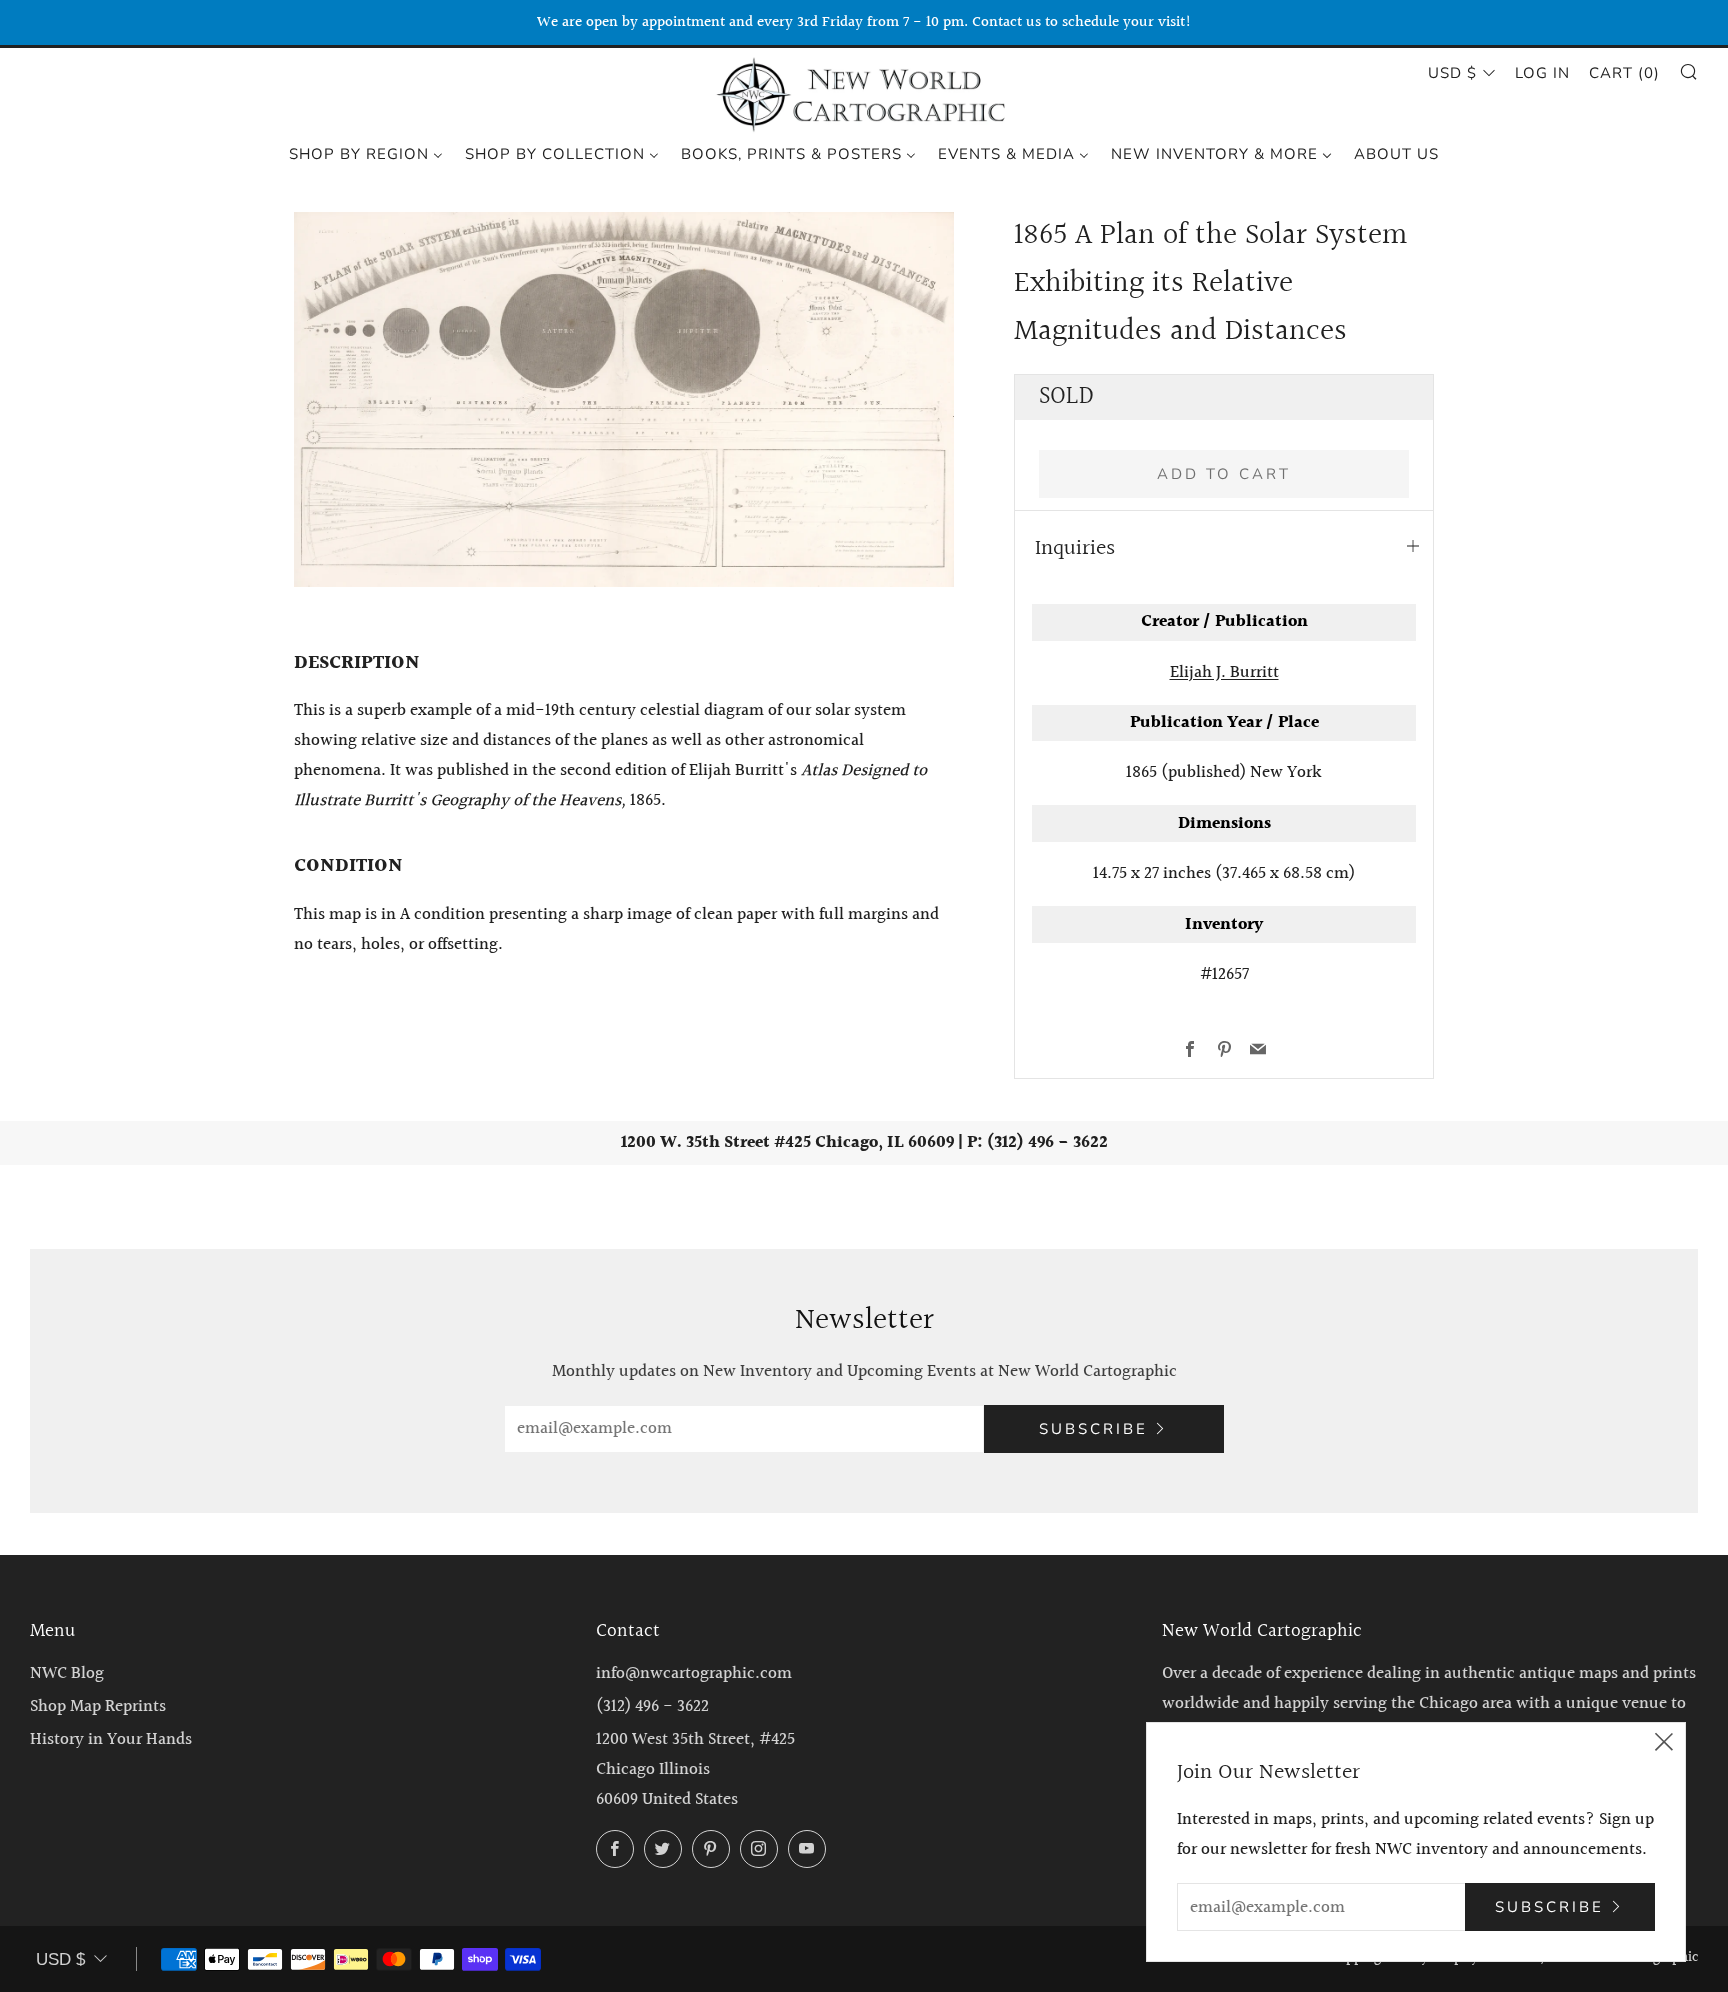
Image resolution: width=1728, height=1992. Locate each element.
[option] (624, 399)
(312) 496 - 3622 (652, 1706)
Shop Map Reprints (98, 1706)
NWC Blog (67, 1673)
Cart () (1624, 73)
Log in (1542, 73)
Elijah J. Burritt (1224, 672)
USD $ (1452, 73)
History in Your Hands (111, 1739)
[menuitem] (366, 153)
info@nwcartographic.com (694, 1673)
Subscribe (1093, 1429)
